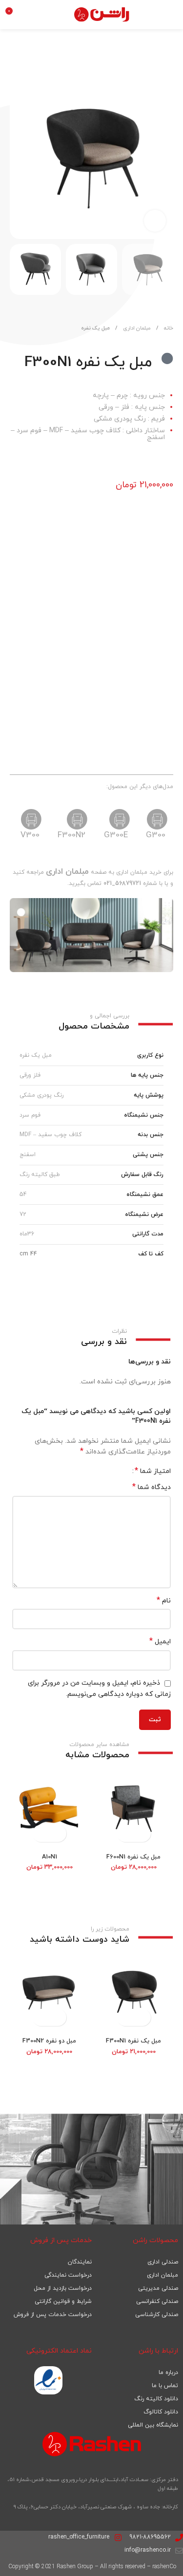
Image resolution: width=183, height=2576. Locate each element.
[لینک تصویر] (48, 2380)
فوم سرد (30, 1115)
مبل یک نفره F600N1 (133, 1857)
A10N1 (50, 1857)
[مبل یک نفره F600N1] (134, 1810)
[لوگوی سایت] (103, 14)
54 (23, 1195)
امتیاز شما (153, 1471)
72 (23, 1214)
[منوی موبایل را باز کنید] (171, 15)
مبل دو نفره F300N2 (49, 2041)
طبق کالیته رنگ (40, 1175)
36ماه (27, 1234)
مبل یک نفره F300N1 (133, 2041)
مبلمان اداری (136, 328)
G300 (156, 835)
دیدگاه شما (152, 1487)
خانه (168, 328)
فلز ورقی (30, 1075)
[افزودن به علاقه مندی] (36, 67)
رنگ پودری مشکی (41, 1095)
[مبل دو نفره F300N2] (49, 1994)
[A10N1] (49, 1810)
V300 (30, 835)
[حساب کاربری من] (34, 15)
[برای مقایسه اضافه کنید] (19, 67)
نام (164, 1601)
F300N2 (71, 835)
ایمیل (160, 1642)
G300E (116, 835)
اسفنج (28, 1155)
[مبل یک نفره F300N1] (134, 1994)
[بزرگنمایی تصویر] (155, 221)
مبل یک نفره (95, 328)
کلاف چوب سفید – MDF (51, 1135)
